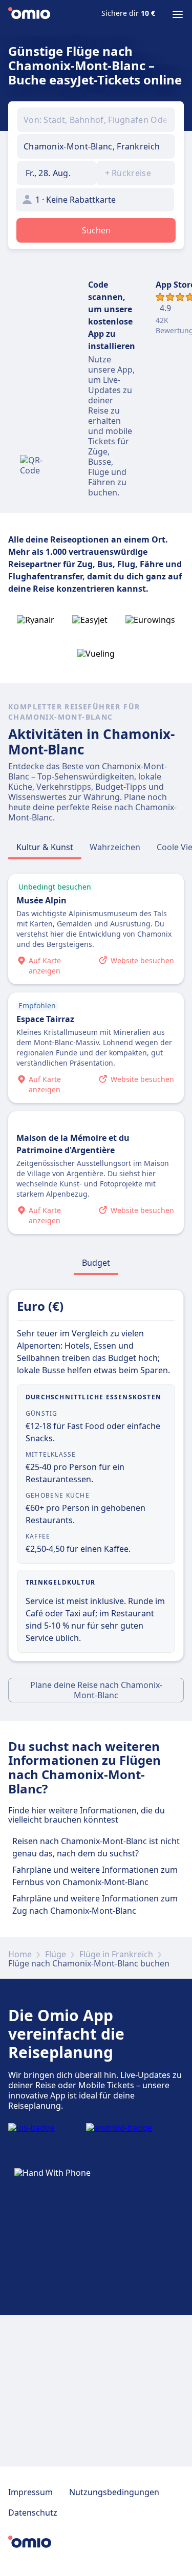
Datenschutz (33, 2513)
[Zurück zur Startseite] (29, 14)
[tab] (45, 847)
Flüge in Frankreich (116, 1954)
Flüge (56, 1954)
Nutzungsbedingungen (114, 2492)
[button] (57, 173)
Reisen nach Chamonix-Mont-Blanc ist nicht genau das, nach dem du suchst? (96, 1847)
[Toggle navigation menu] (178, 14)
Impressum (30, 2492)
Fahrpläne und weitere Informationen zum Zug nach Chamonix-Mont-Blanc (95, 1904)
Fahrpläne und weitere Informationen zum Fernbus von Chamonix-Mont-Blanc (95, 1876)
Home (20, 1954)
